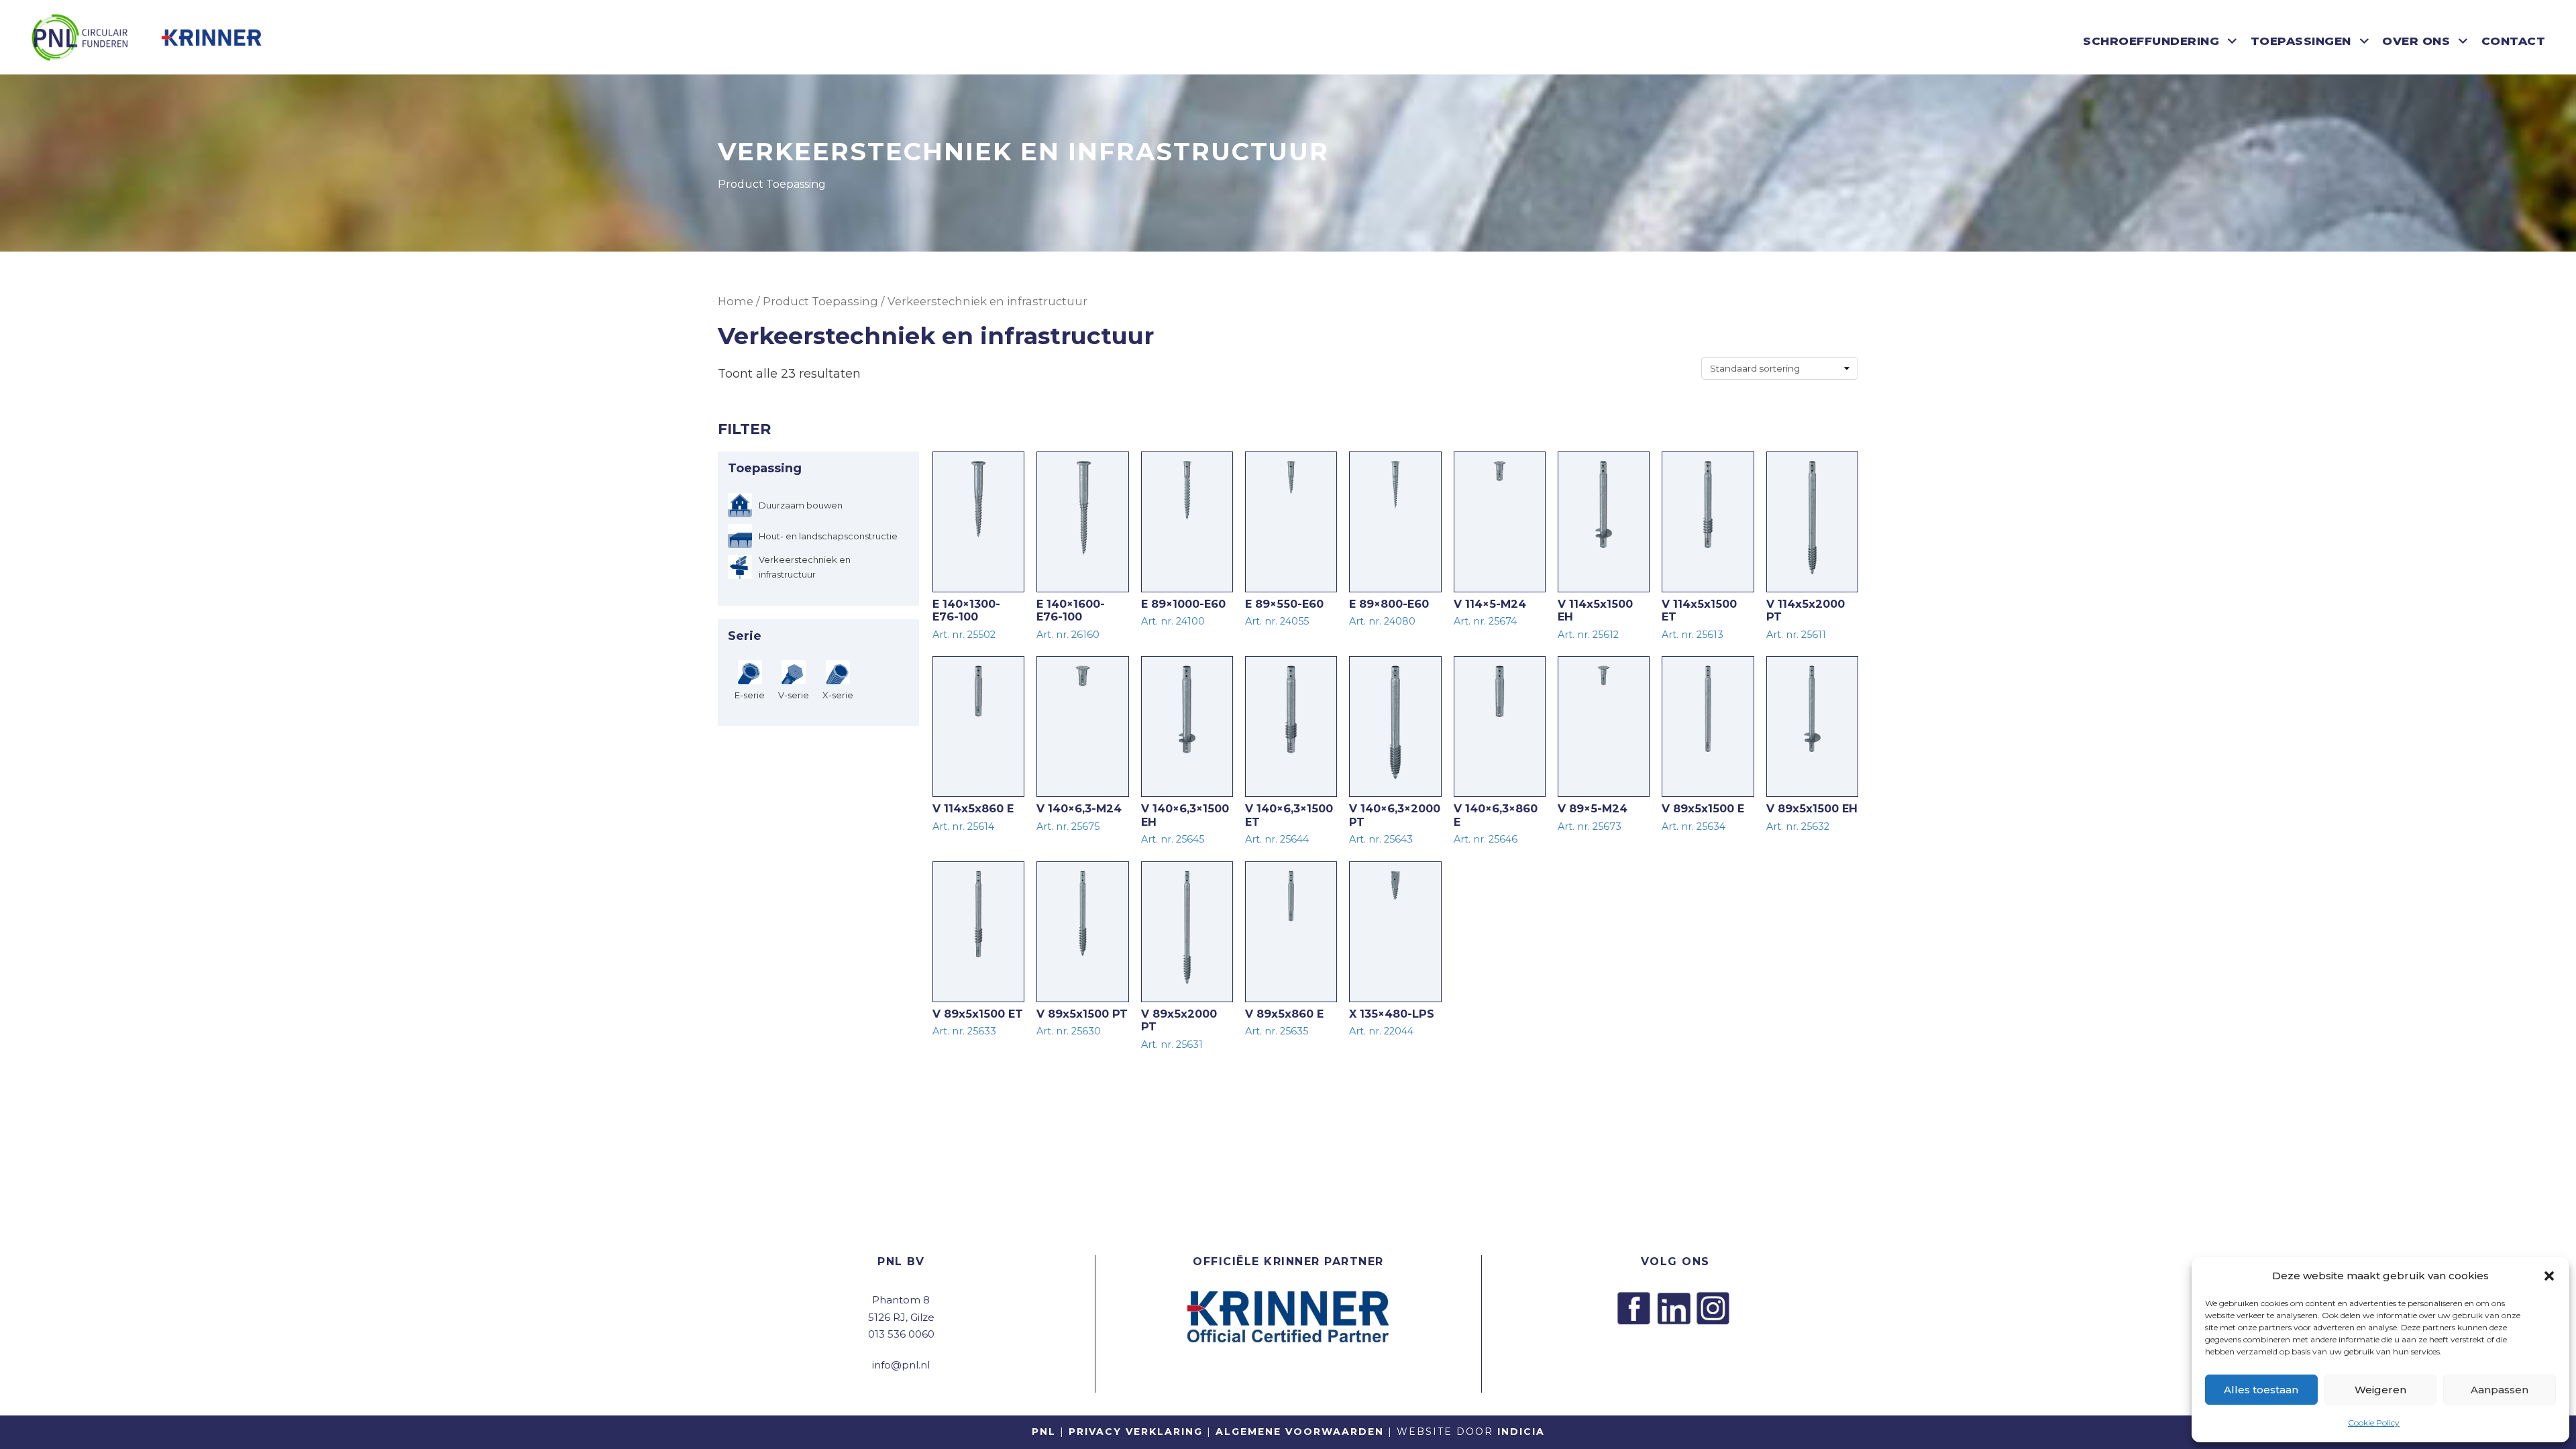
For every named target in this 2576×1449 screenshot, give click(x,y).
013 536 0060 (901, 1334)
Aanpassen (2500, 1390)
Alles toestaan (2261, 1390)
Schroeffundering (2151, 41)
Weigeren (2380, 1390)
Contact (2514, 41)
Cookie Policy (2374, 1423)
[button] (2549, 1276)
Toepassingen (2301, 41)
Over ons (2416, 41)
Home (736, 301)
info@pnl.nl (901, 1365)
